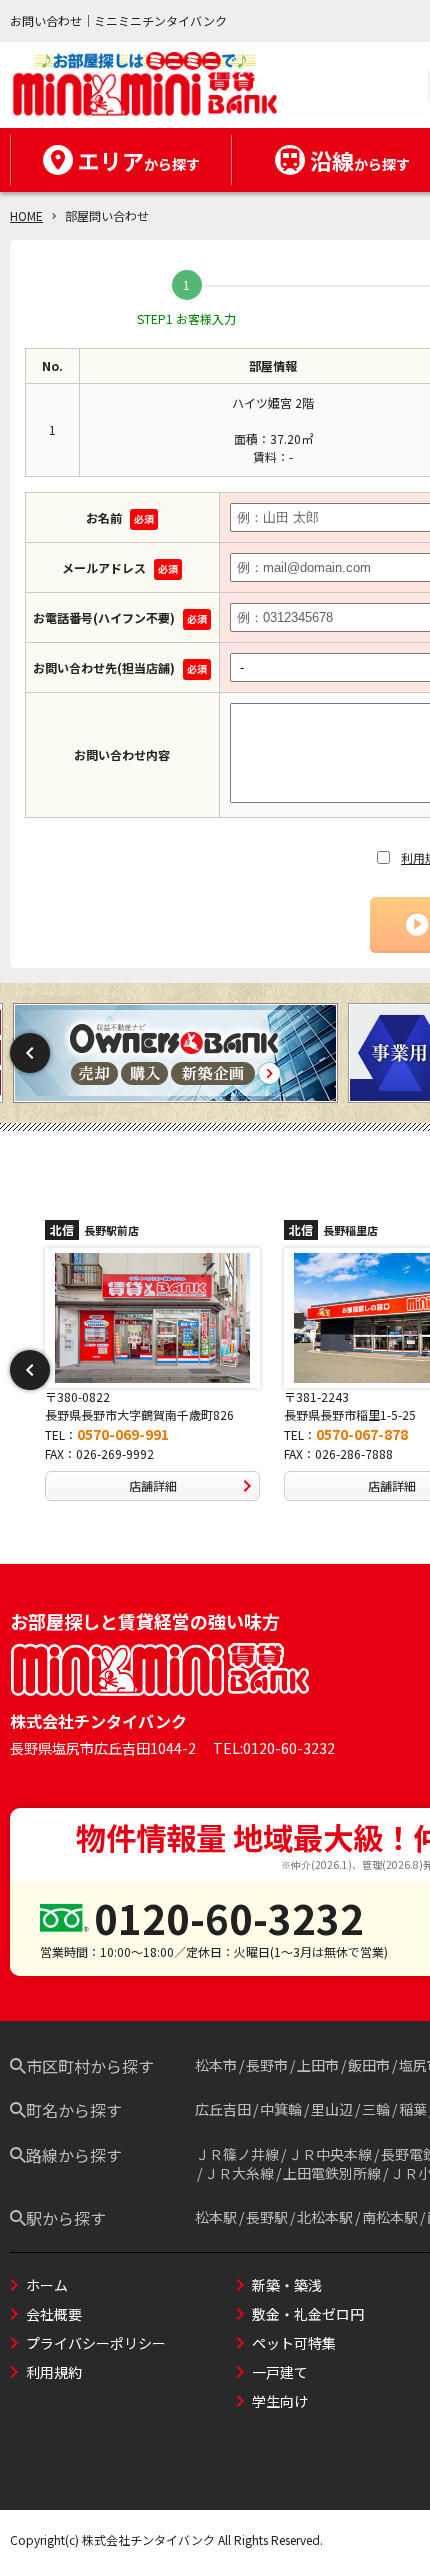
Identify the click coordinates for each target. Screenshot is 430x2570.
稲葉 (413, 2109)
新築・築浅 (287, 2285)
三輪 (376, 2109)
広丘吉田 (223, 2109)
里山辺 (332, 2109)
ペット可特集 (294, 2343)
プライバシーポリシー (96, 2343)
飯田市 (369, 2065)
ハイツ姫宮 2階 (273, 402)
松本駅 (216, 2217)
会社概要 (54, 2314)
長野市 (267, 2065)
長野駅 (267, 2217)
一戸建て (280, 2372)
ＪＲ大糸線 (239, 2173)
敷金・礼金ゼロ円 (308, 2314)
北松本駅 (325, 2217)
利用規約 (54, 2372)
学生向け (280, 2401)
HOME (26, 215)
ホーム (47, 2285)
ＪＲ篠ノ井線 (237, 2154)
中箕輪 (281, 2109)
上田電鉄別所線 (332, 2173)
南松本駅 (390, 2217)
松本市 (216, 2065)
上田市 (318, 2065)
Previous (30, 1053)
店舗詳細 (170, 1485)
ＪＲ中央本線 (330, 2154)
